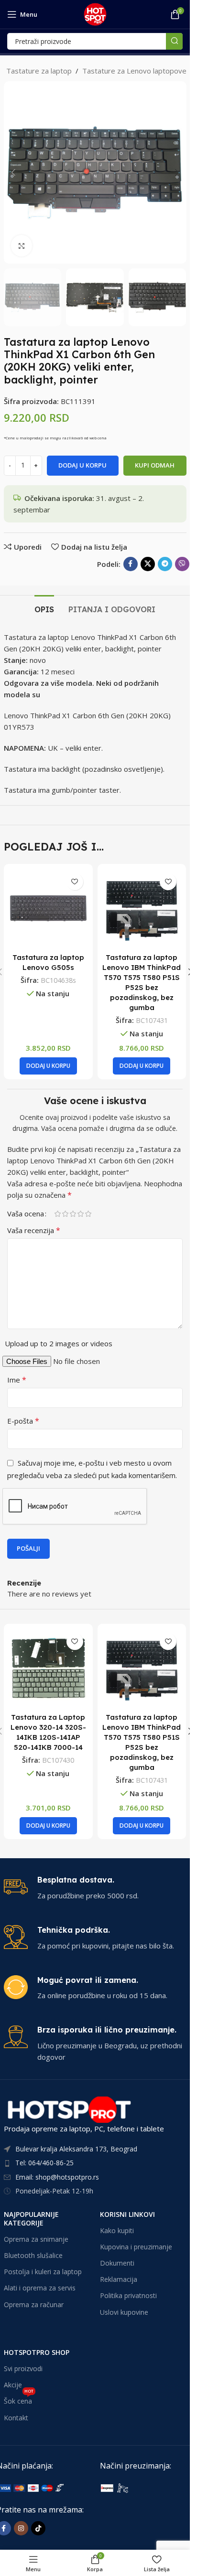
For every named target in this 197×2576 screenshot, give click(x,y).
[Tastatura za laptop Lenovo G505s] (48, 908)
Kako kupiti (117, 2230)
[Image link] (147, 2487)
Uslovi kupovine (124, 2312)
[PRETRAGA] (174, 41)
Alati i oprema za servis (40, 2288)
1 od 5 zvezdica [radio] (57, 1214)
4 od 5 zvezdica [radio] (80, 1214)
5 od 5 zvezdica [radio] (88, 1214)
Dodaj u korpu (82, 465)
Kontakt (16, 2418)
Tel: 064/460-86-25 (44, 2163)
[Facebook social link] (131, 564)
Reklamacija (119, 2279)
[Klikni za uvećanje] (22, 246)
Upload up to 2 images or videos (59, 1343)
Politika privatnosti (128, 2295)
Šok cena (19, 2399)
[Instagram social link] (21, 2528)
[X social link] (148, 564)
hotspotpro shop (37, 2352)
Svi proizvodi (23, 2368)
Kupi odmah (155, 465)
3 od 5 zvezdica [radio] (73, 1214)
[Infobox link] (95, 1888)
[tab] (44, 608)
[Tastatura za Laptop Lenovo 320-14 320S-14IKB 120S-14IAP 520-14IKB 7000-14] (48, 1668)
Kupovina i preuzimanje (136, 2247)
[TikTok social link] (38, 2528)
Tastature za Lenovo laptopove (134, 71)
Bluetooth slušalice (33, 2255)
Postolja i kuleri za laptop (43, 2272)
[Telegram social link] (165, 564)
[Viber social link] (182, 564)
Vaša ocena (26, 1214)
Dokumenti (117, 2263)
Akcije (13, 2385)
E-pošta (23, 1421)
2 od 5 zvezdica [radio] (65, 1214)
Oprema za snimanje (36, 2239)
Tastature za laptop (39, 71)
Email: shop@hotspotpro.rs (57, 2177)
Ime (17, 1380)
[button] (13, 172)
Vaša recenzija (34, 1230)
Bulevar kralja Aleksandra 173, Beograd (76, 2149)
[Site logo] (95, 13)
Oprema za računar (34, 2305)
